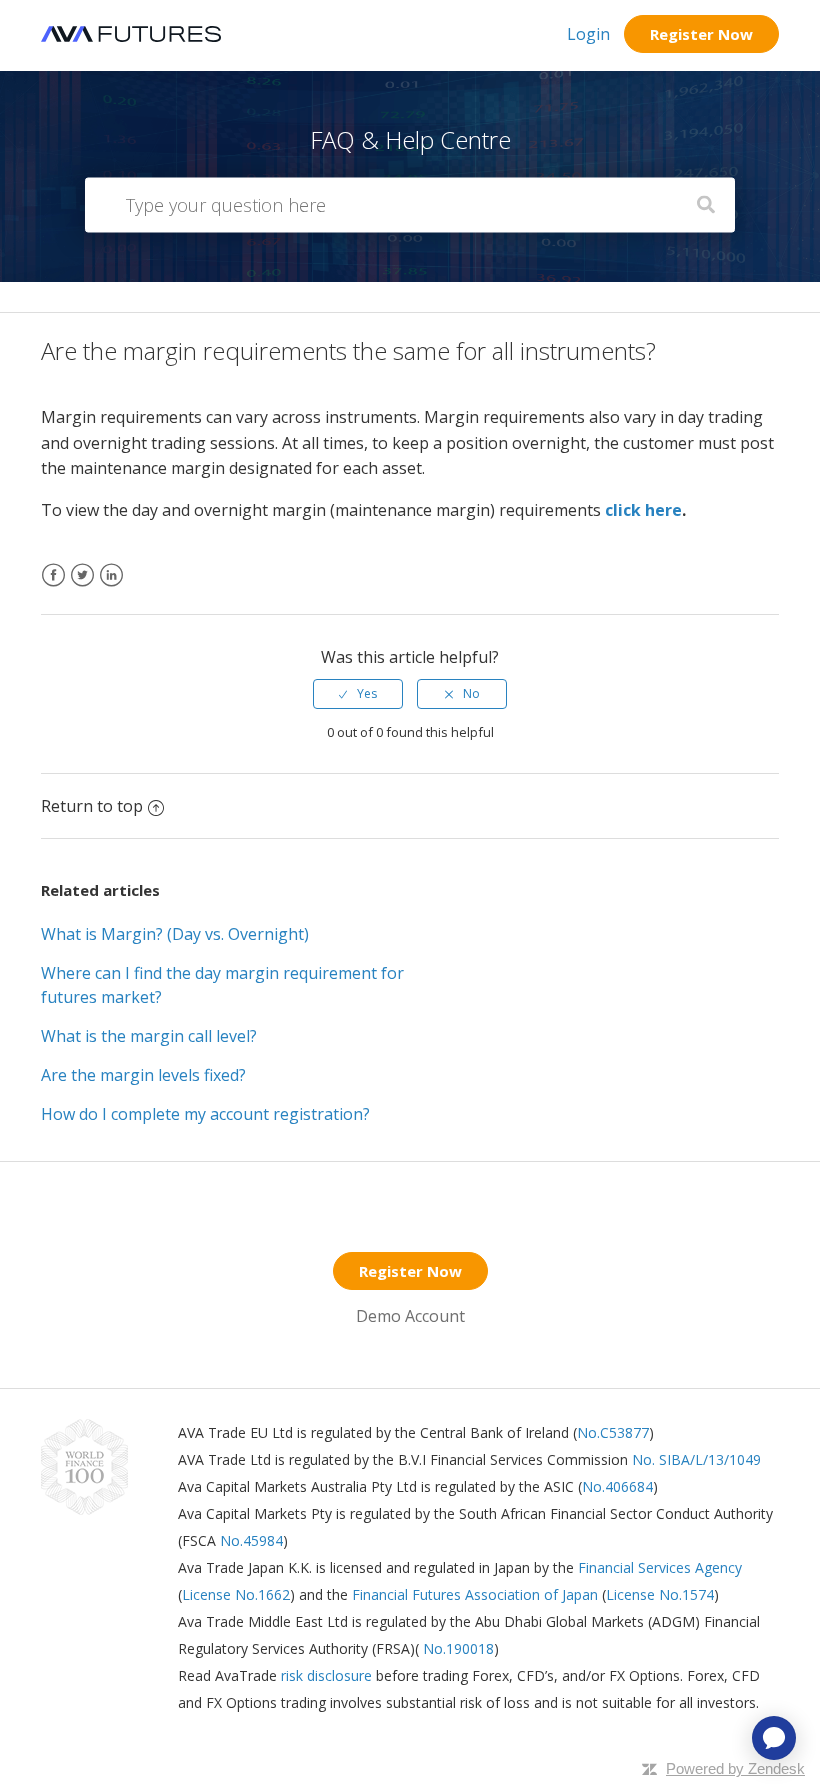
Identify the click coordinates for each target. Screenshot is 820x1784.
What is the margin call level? (149, 1036)
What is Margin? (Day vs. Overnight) (175, 934)
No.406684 (617, 1486)
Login (588, 34)
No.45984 (251, 1540)
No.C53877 (613, 1432)
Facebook (53, 587)
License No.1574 (660, 1594)
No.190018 (456, 1648)
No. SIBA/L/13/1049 (696, 1459)
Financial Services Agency (660, 1567)
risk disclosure (328, 1675)
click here (643, 510)
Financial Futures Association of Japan (475, 1594)
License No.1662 (236, 1594)
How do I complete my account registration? (205, 1114)
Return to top (92, 806)
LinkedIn (111, 587)
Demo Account (410, 1316)
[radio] (358, 694)
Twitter (82, 587)
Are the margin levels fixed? (143, 1075)
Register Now (701, 34)
